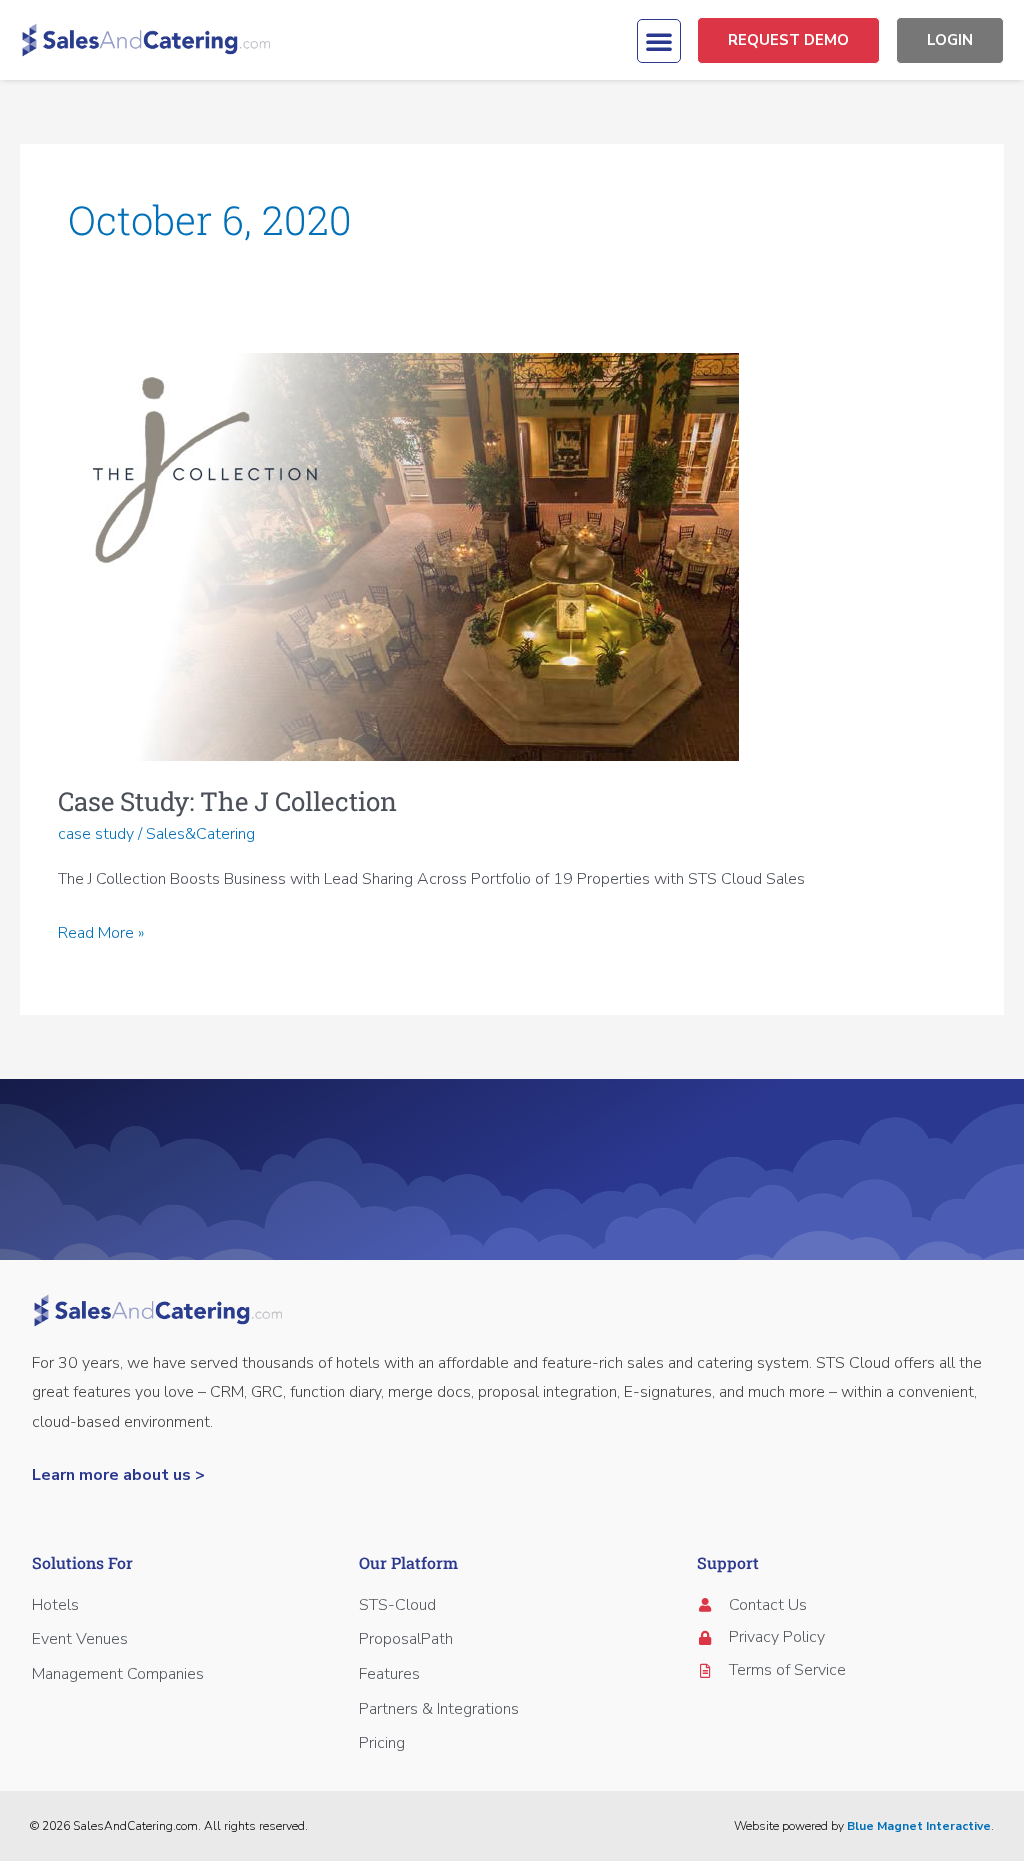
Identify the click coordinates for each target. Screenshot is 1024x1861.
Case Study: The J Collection (227, 801)
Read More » (101, 931)
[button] (659, 41)
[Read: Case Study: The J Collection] (398, 556)
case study (96, 834)
